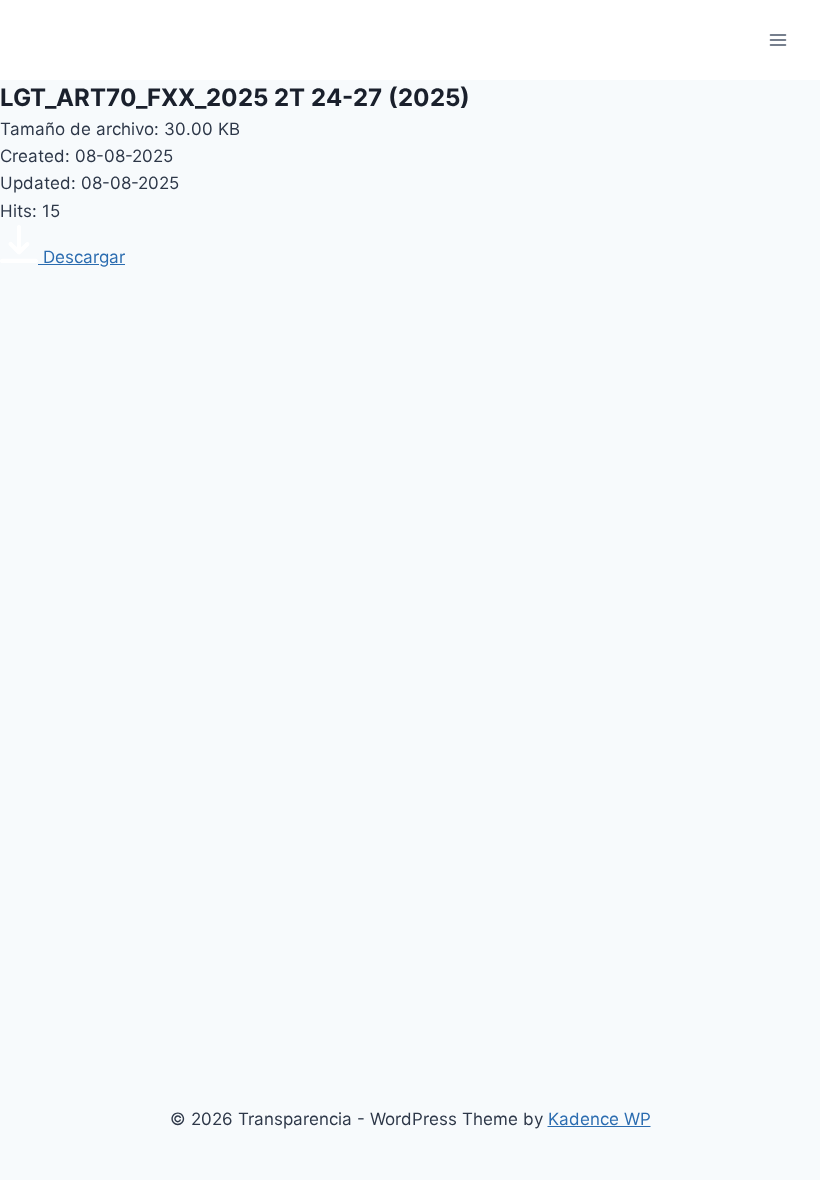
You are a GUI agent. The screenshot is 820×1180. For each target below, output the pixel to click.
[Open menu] (777, 39)
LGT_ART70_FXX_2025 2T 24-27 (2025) (235, 97)
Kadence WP (599, 1119)
